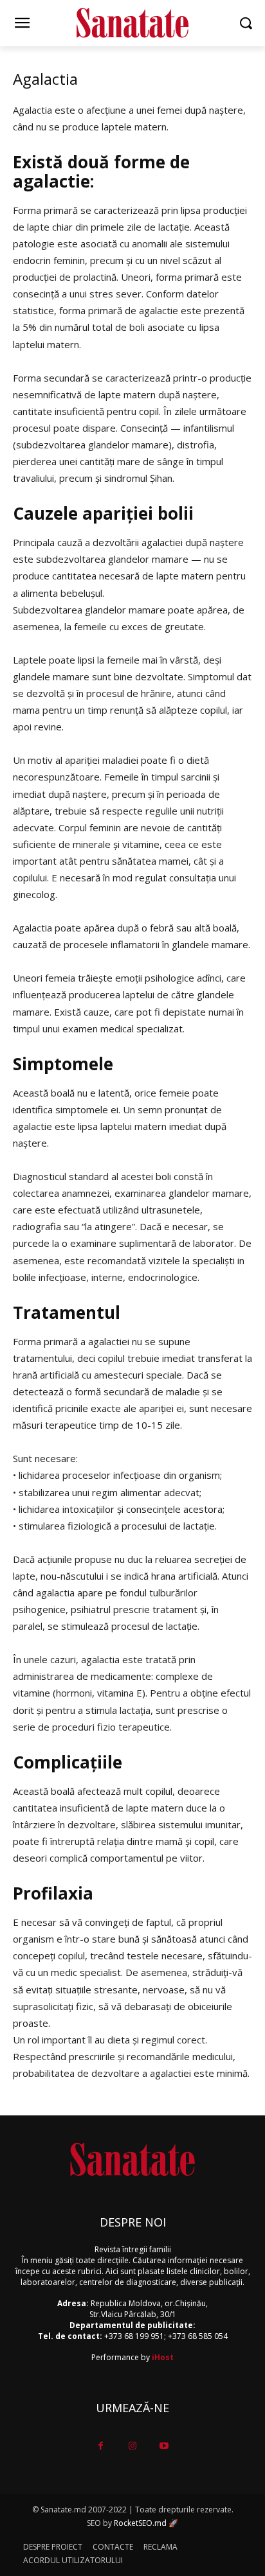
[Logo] (132, 23)
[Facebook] (101, 2446)
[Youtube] (164, 2446)
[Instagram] (132, 2446)
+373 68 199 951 (134, 2336)
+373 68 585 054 (198, 2336)
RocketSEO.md (140, 2523)
